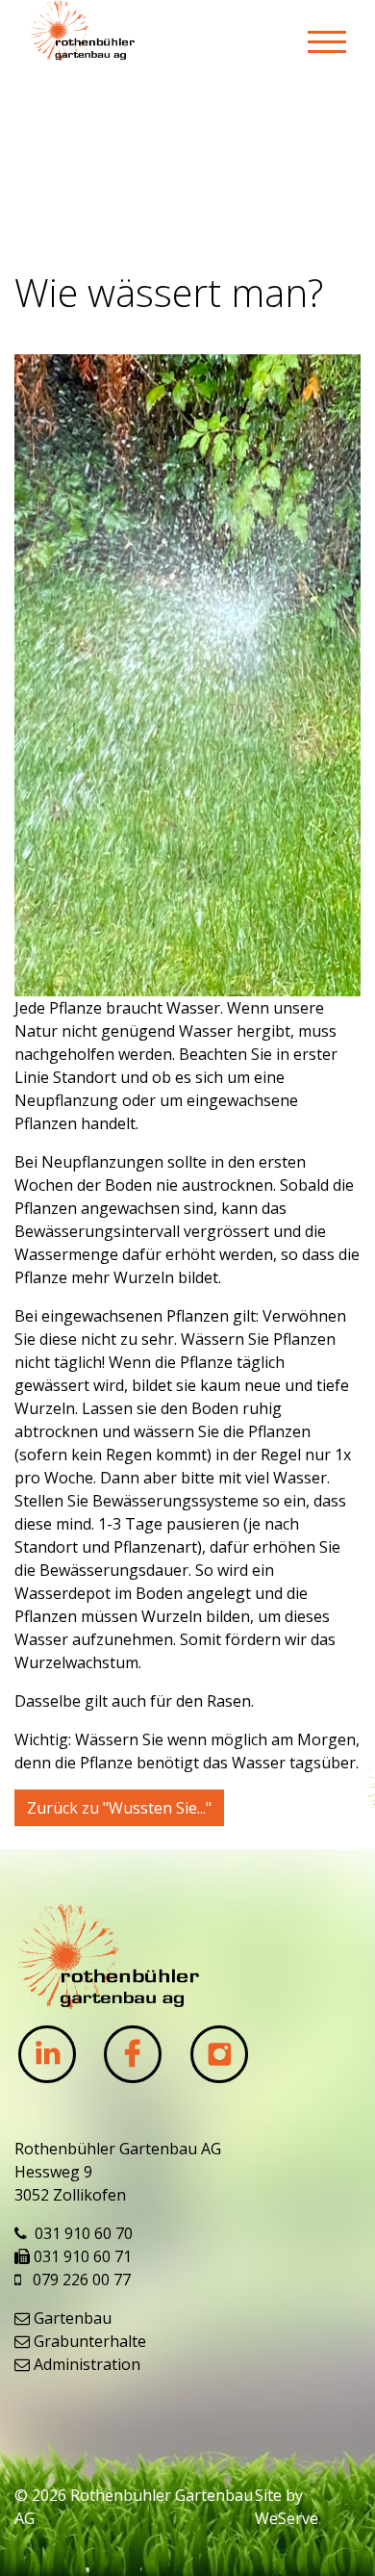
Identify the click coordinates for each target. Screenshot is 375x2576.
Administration (87, 2364)
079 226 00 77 (82, 2280)
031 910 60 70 (84, 2233)
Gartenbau (73, 2318)
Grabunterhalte (90, 2341)
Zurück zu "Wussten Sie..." (119, 1808)
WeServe (287, 2518)
